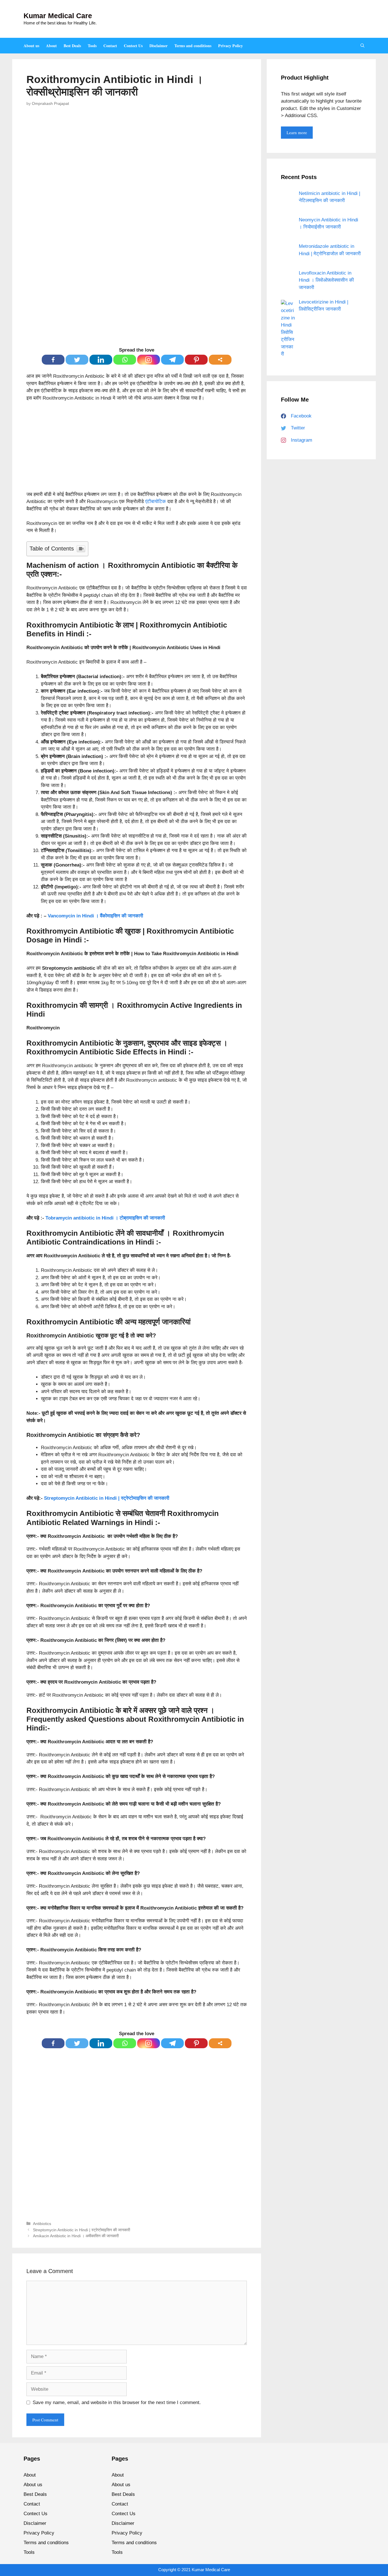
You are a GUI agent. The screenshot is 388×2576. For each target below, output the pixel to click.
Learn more (297, 132)
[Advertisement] (137, 449)
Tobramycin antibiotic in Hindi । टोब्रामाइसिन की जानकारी (105, 1218)
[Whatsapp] (125, 360)
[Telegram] (172, 360)
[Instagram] (149, 360)
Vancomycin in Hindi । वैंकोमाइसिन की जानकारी (95, 916)
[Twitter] (77, 360)
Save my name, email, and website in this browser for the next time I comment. (117, 2402)
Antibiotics (42, 2224)
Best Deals (72, 46)
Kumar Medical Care (58, 16)
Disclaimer (158, 46)
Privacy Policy (230, 46)
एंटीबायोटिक (156, 501)
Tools (92, 46)
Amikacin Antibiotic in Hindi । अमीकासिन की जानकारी (76, 2236)
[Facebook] (53, 360)
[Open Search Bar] (362, 46)
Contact (110, 46)
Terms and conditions (193, 46)
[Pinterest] (196, 360)
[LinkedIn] (101, 360)
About (51, 46)
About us (31, 46)
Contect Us (133, 46)
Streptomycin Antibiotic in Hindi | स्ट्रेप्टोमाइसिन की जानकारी (107, 1498)
